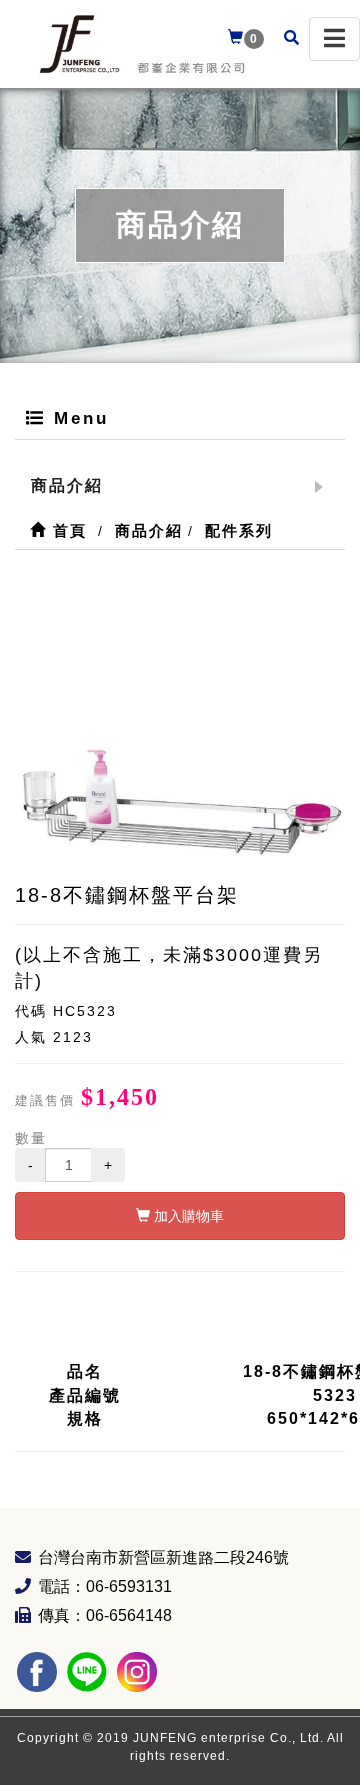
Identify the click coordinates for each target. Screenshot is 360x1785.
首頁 (67, 530)
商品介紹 (67, 485)
